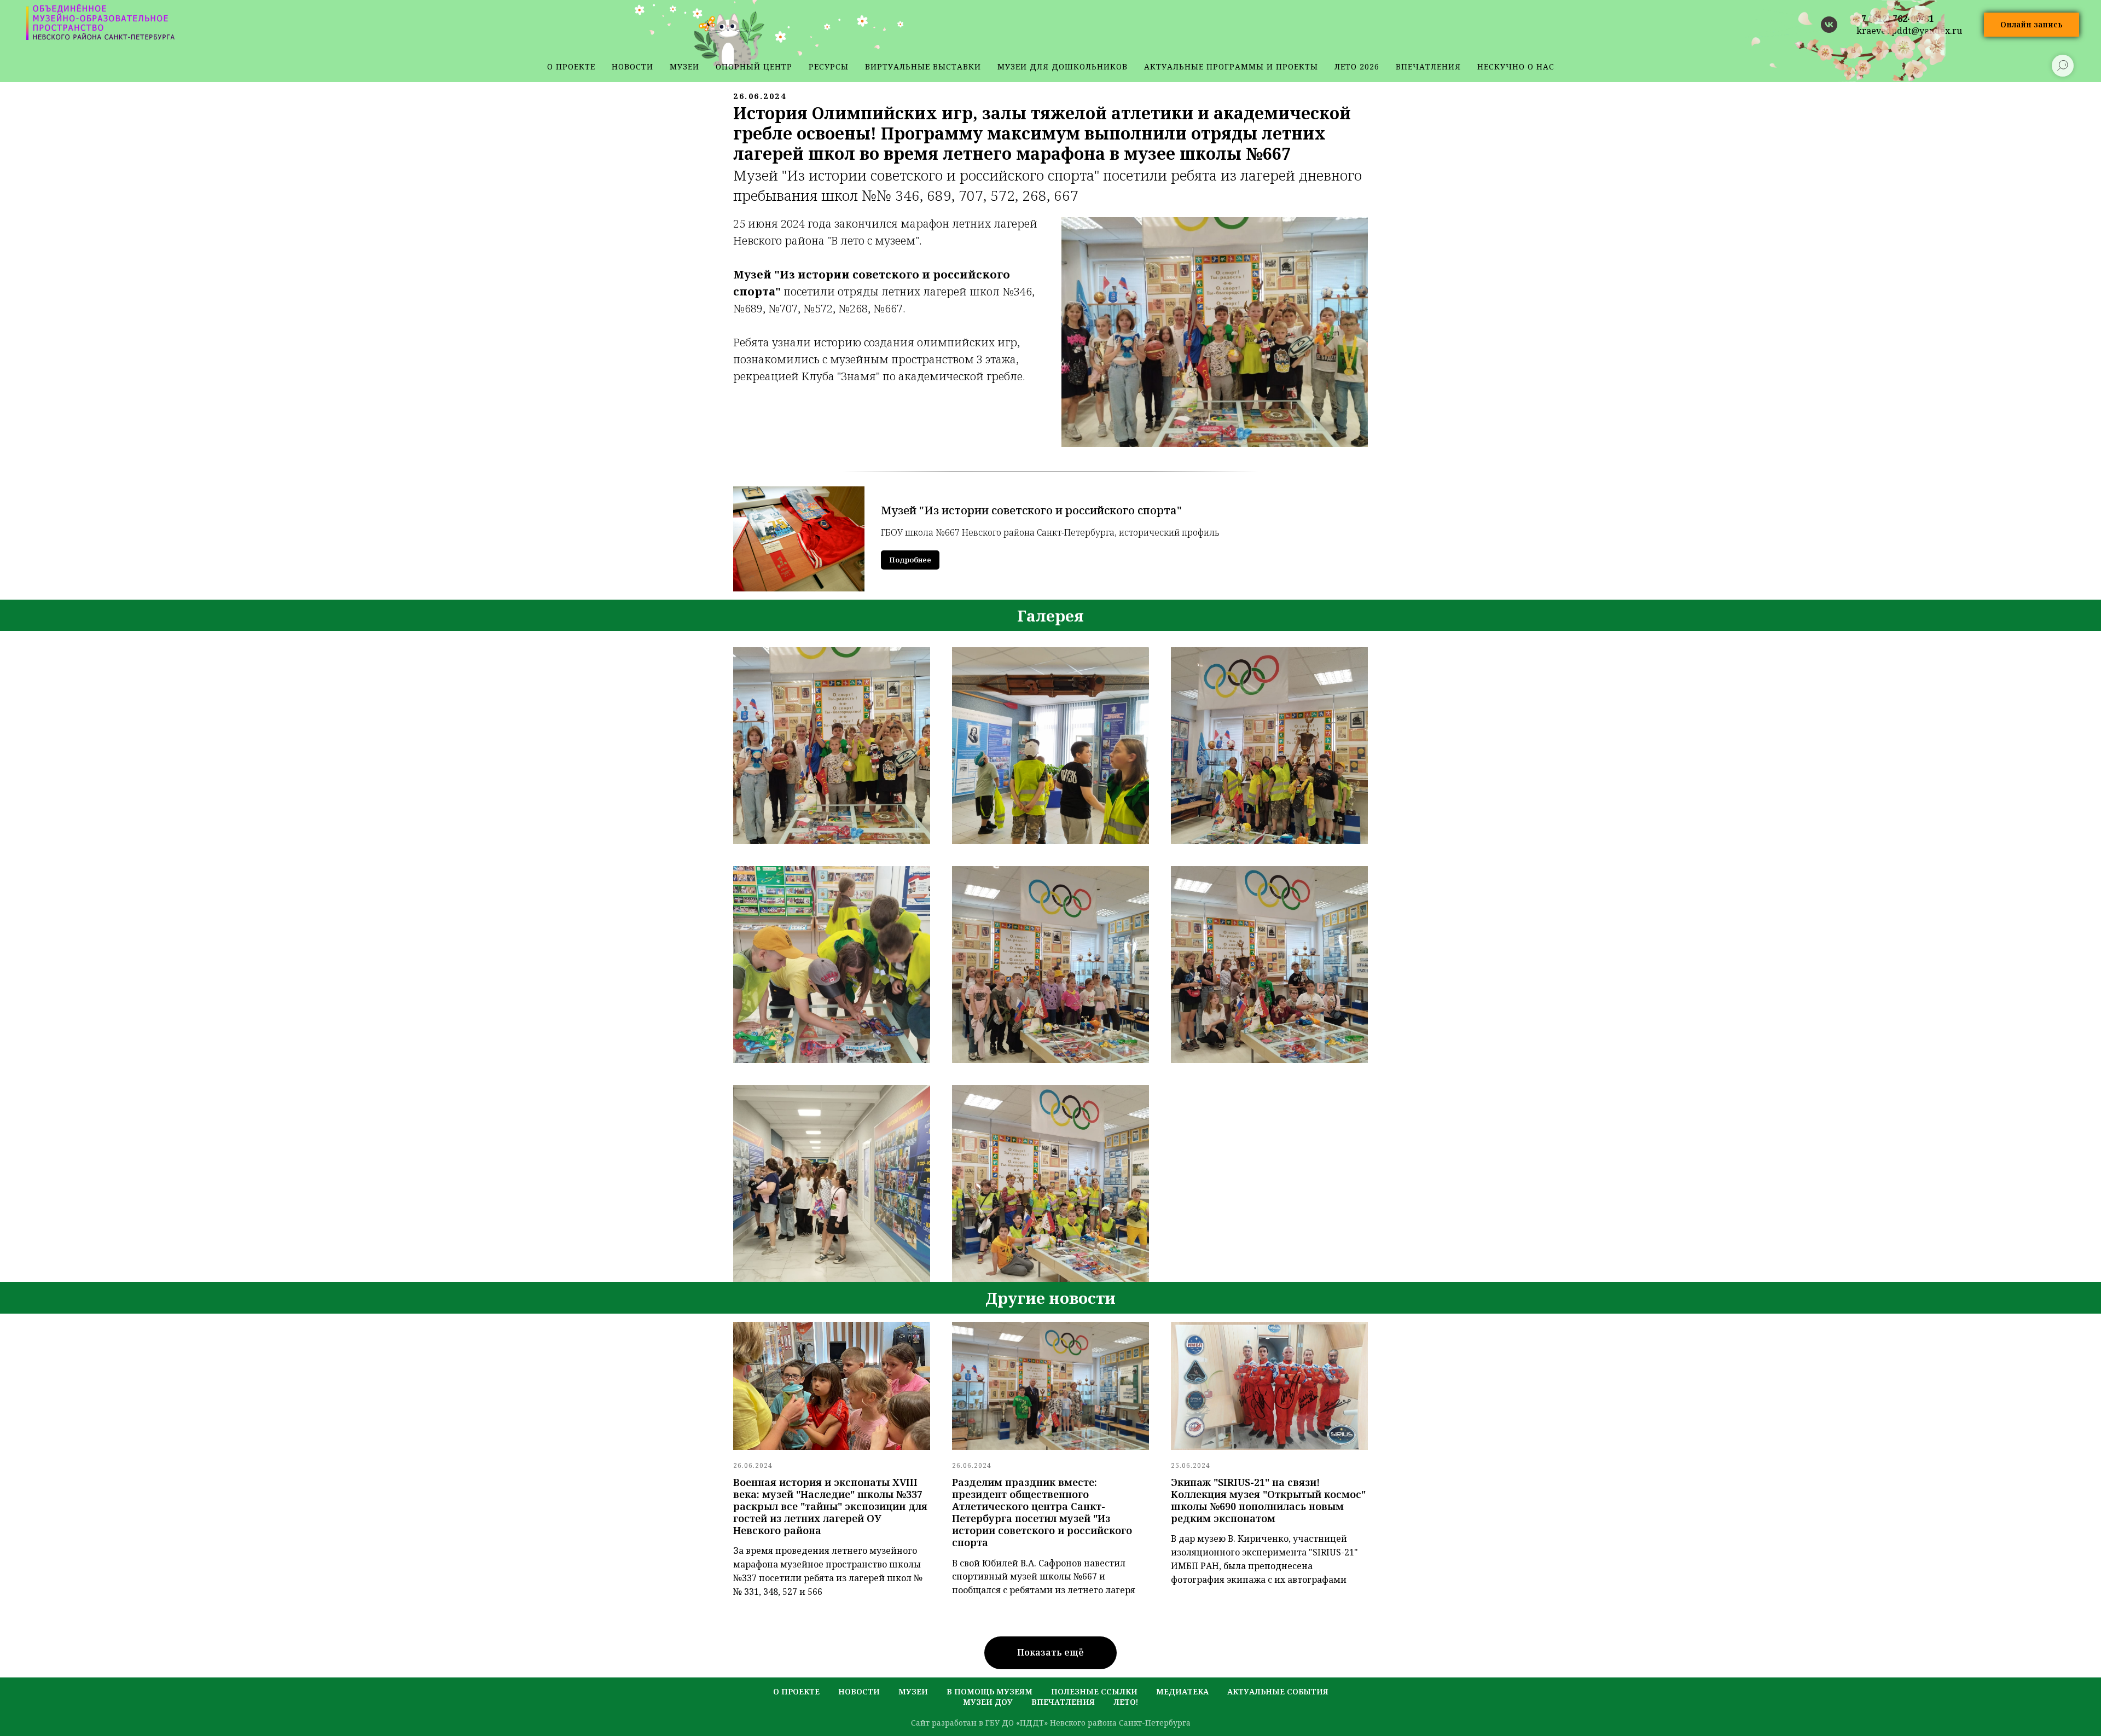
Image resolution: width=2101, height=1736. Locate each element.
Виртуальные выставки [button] (923, 66)
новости (632, 66)
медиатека (1182, 1691)
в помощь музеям (989, 1691)
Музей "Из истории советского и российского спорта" (1031, 510)
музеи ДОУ (988, 1702)
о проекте (571, 66)
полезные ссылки (1094, 1691)
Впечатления (1428, 66)
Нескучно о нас (1516, 66)
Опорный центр (754, 66)
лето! (1126, 1702)
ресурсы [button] (829, 66)
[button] (2032, 25)
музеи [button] (684, 66)
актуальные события (1278, 1691)
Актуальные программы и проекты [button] (1231, 66)
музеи (913, 1691)
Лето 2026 (1357, 66)
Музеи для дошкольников (1063, 66)
